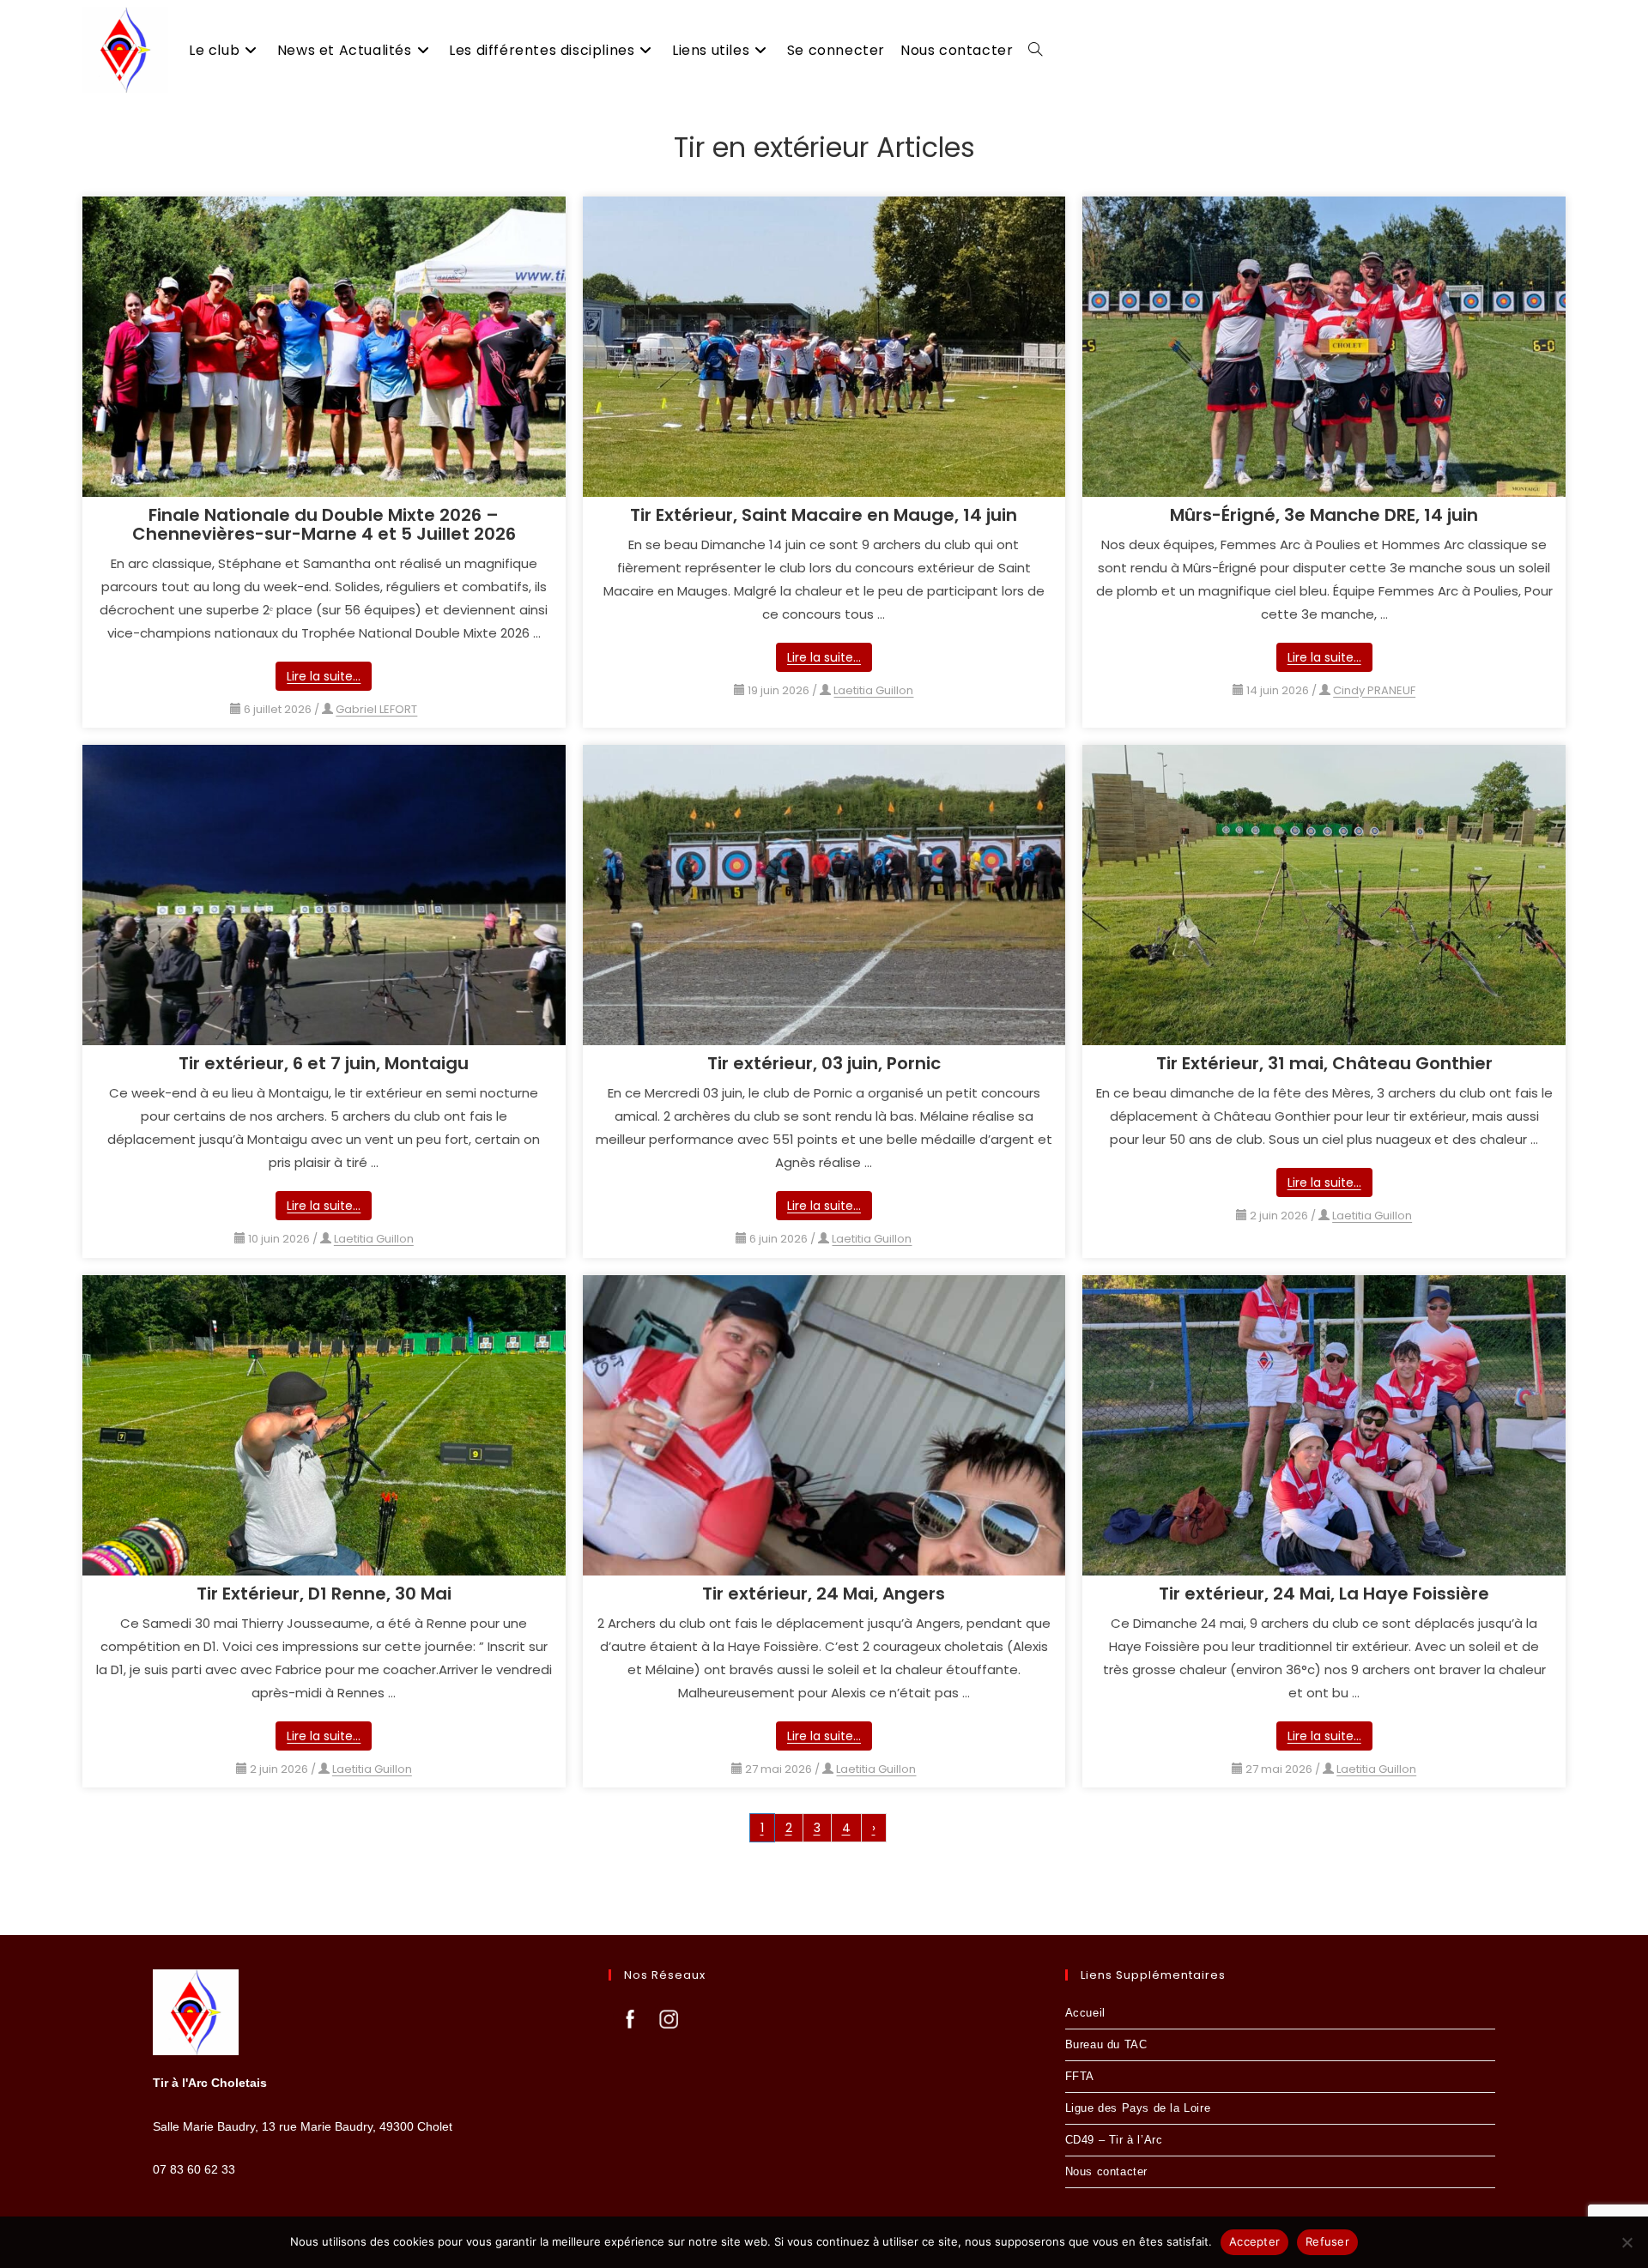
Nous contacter (1106, 2171)
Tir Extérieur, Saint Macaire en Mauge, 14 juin (824, 515)
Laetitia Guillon (873, 690)
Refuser (1327, 2241)
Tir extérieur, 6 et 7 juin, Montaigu (324, 1063)
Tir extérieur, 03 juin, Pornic (824, 1063)
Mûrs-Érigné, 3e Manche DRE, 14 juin (1324, 515)
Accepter (1254, 2241)
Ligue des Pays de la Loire (1138, 2108)
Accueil (1085, 2013)
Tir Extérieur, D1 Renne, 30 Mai (324, 1594)
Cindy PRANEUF (1374, 690)
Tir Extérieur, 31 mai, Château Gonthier (1324, 1063)
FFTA (1080, 2076)
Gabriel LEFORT (376, 709)
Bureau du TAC (1106, 2044)
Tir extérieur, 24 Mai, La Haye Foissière (1324, 1594)
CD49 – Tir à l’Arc (1114, 2140)
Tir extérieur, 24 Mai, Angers (824, 1594)
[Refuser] (1627, 2242)
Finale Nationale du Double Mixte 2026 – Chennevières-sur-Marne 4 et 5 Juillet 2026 (324, 524)
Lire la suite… (324, 676)
